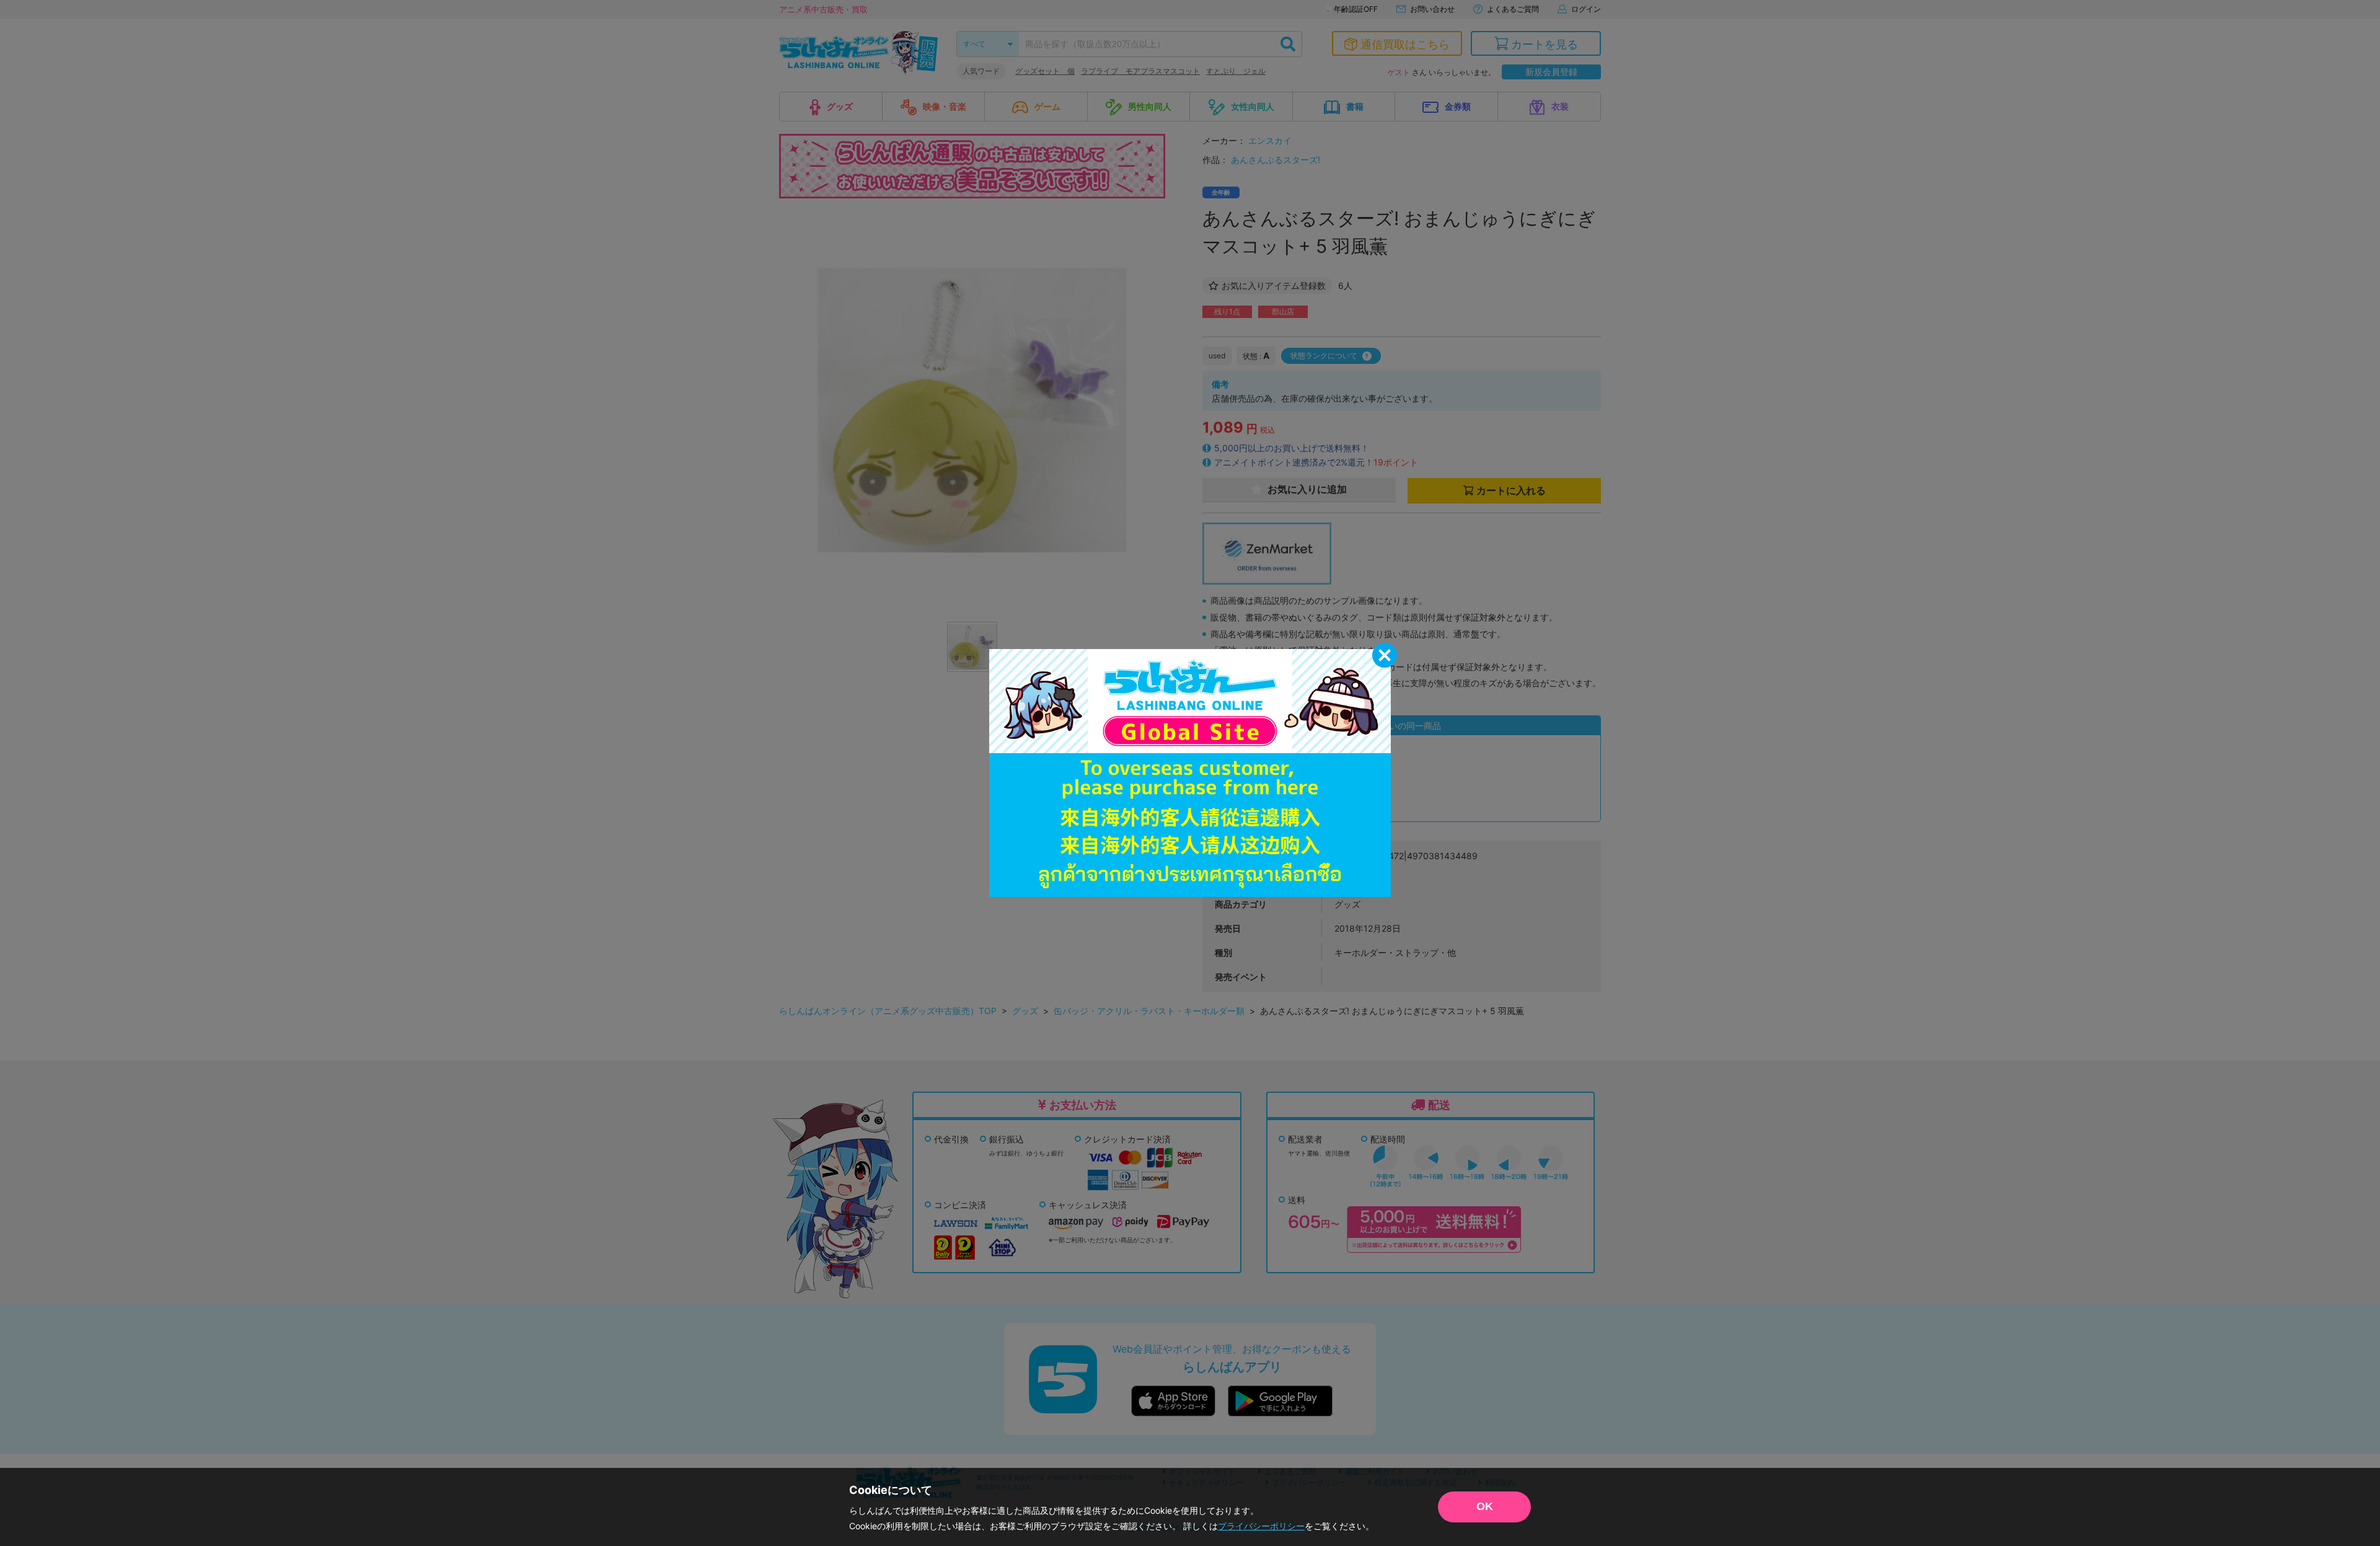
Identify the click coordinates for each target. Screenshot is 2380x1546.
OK (1485, 1506)
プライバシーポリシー (1261, 1526)
